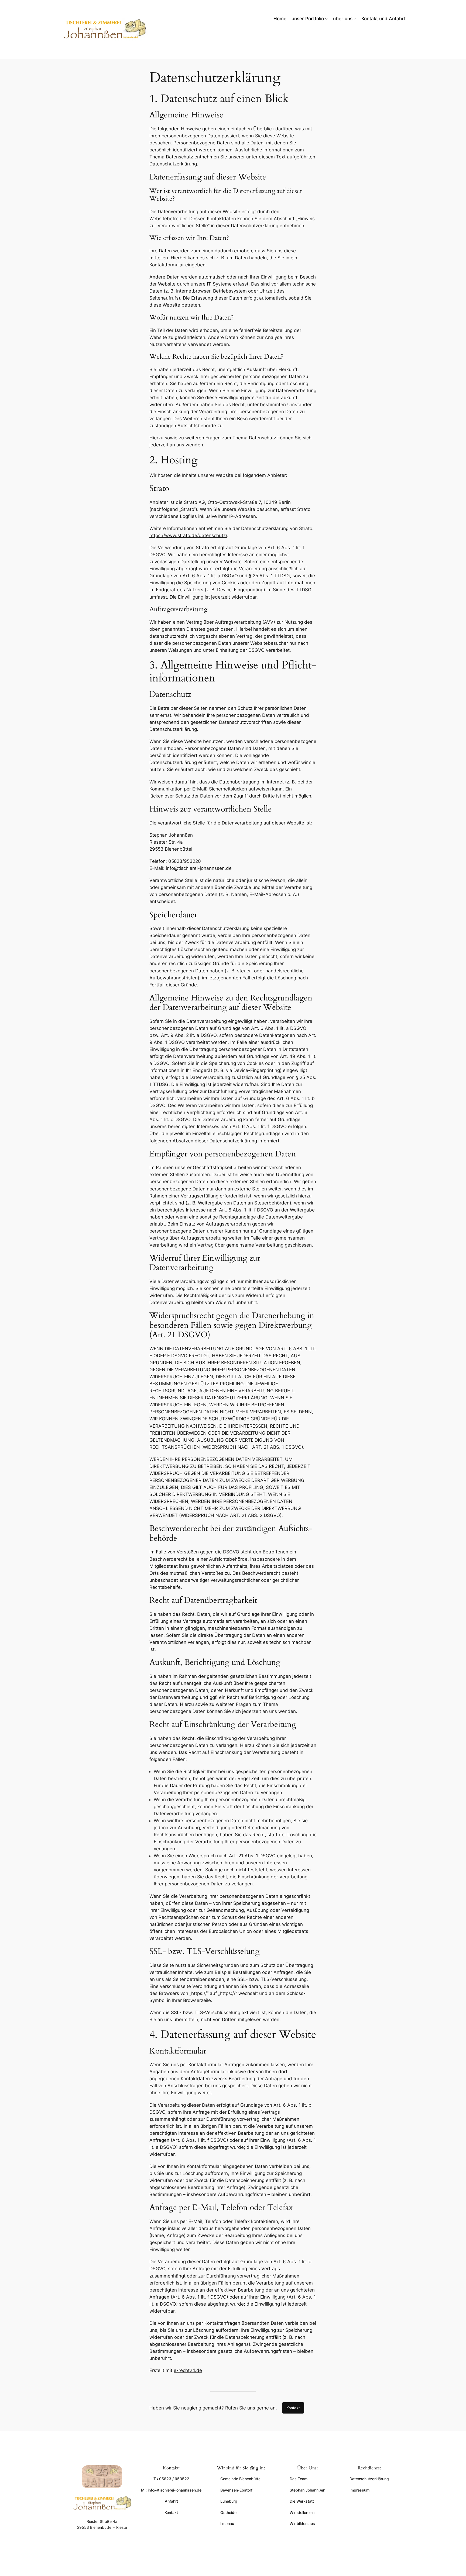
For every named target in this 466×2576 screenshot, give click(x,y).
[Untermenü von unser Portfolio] (326, 19)
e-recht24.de (188, 2370)
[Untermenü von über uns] (355, 19)
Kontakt (293, 2408)
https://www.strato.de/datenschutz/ (188, 535)
